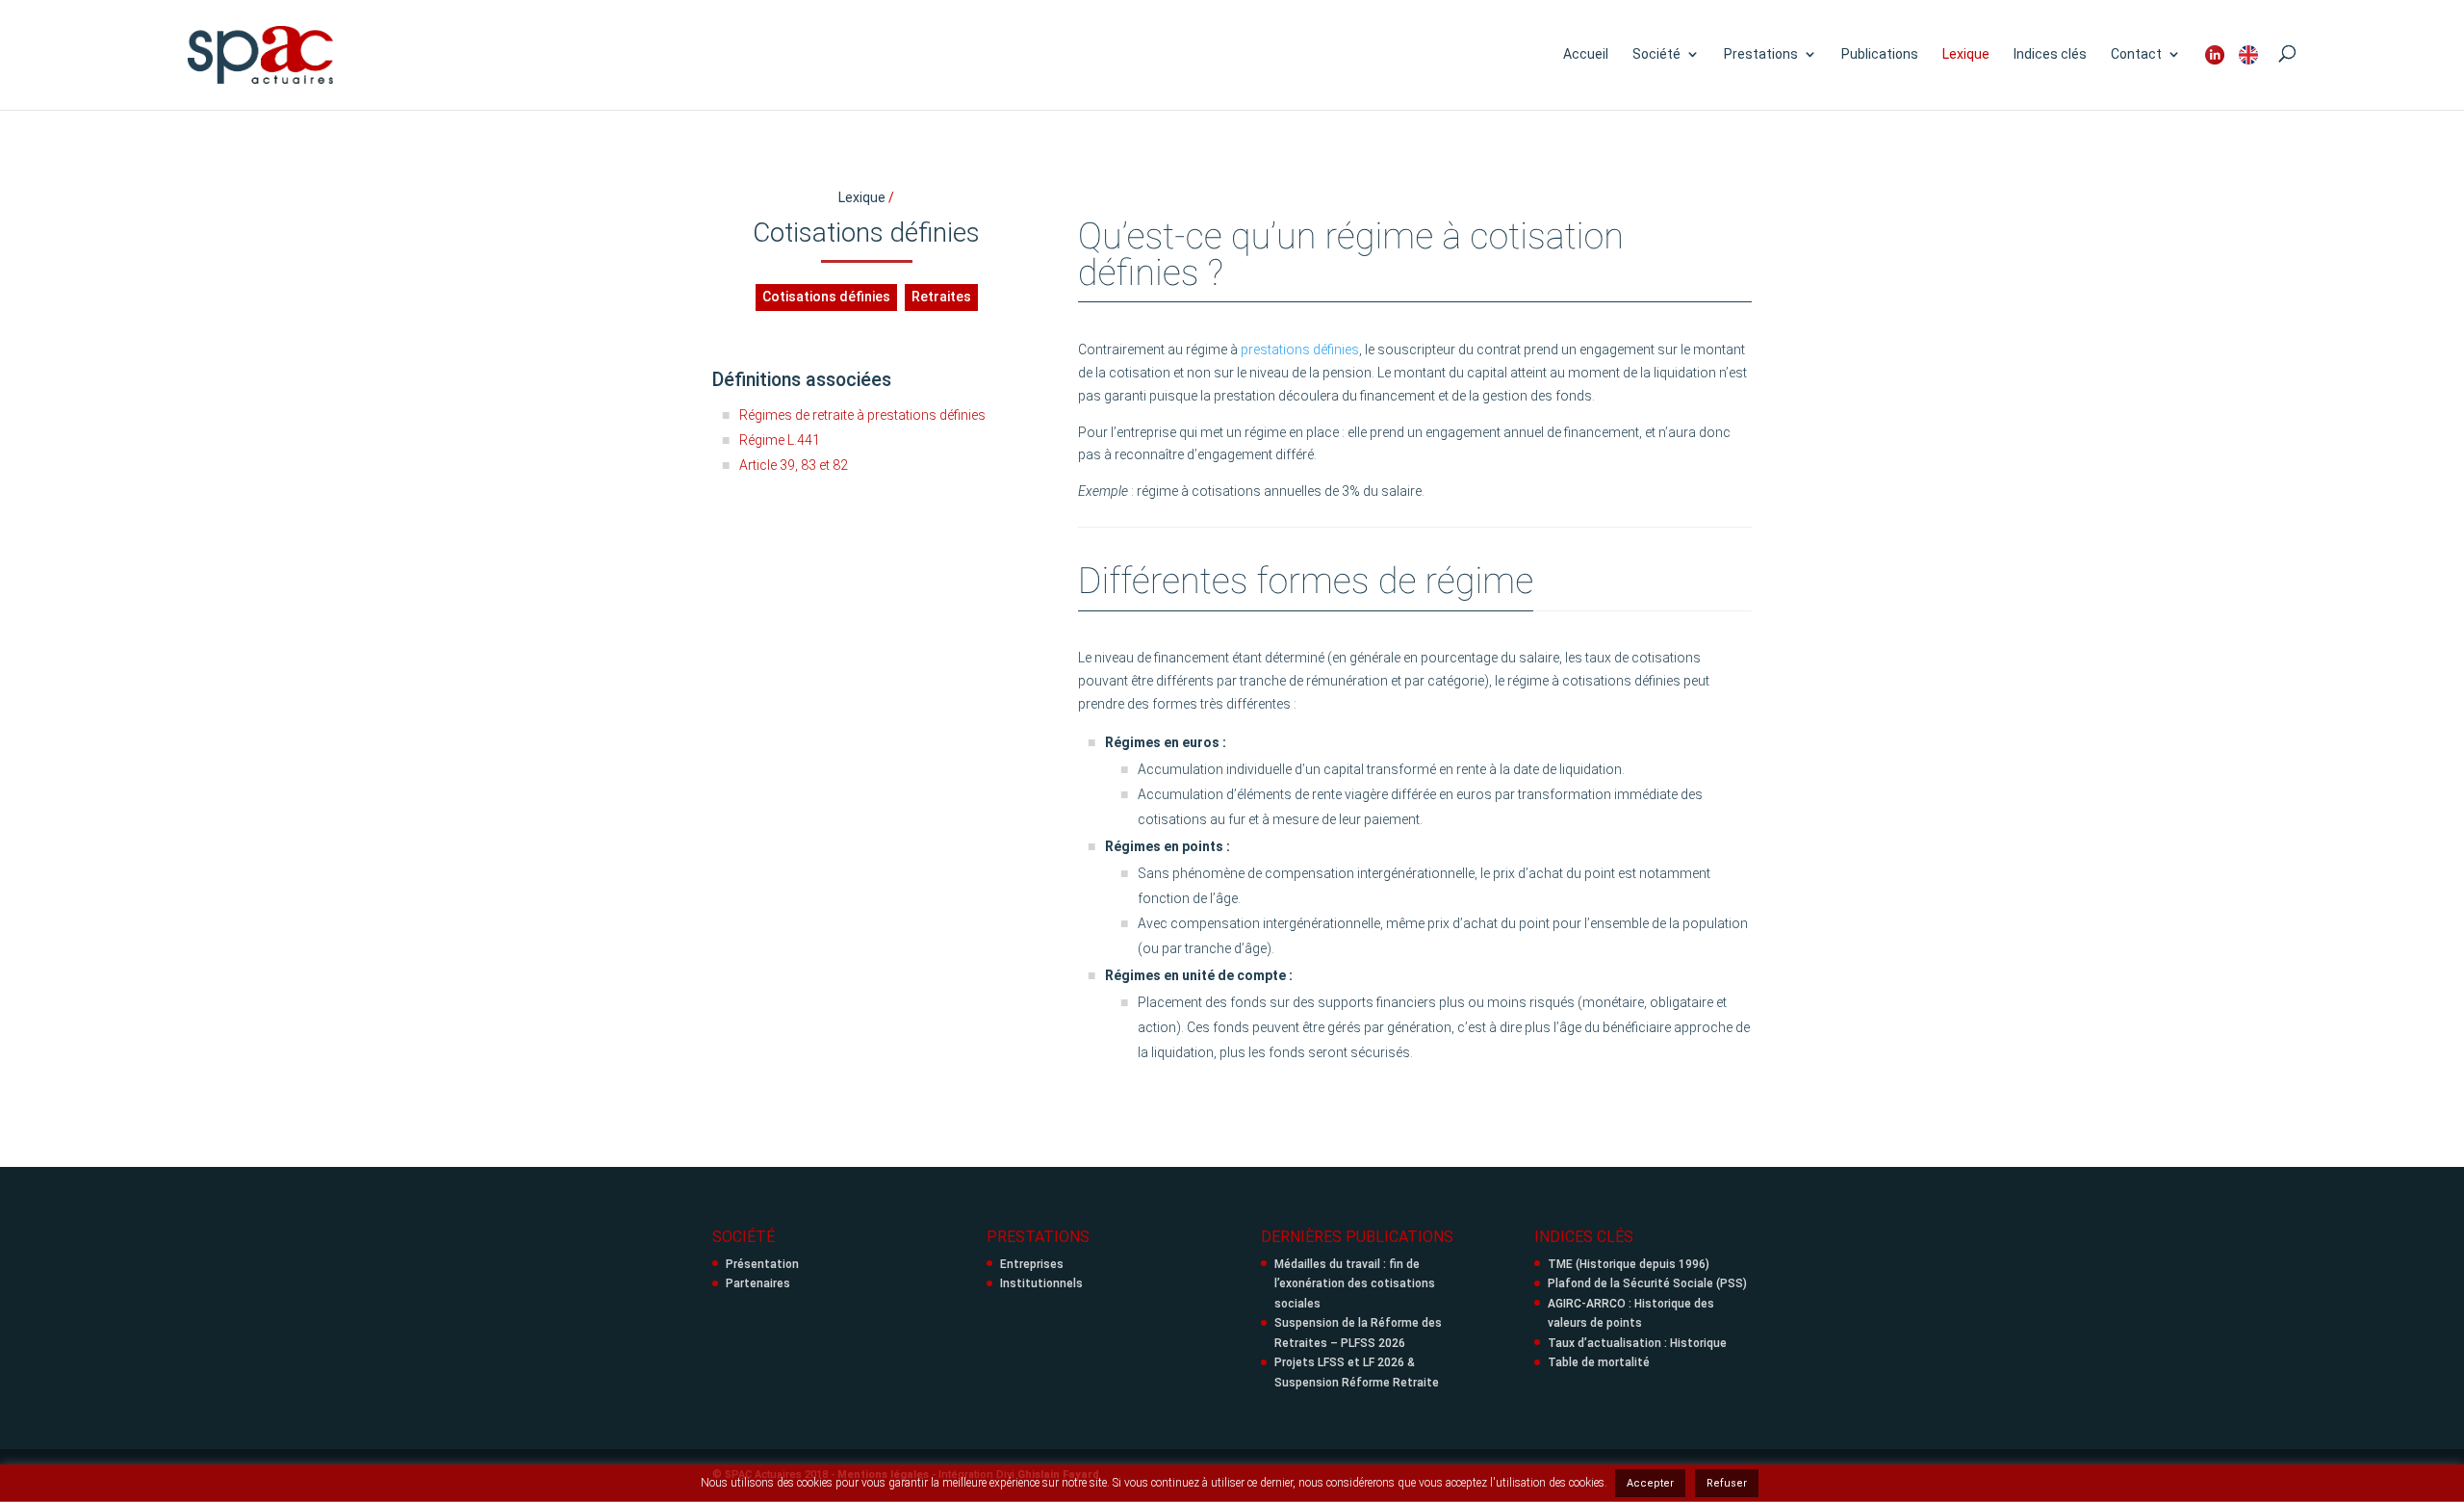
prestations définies (1300, 350)
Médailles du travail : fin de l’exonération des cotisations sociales (1355, 1284)
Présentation (762, 1264)
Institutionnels (1041, 1283)
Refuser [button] (1727, 1483)
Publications (1880, 54)
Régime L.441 (780, 440)
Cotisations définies (826, 297)
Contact (2136, 54)
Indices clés (2050, 54)
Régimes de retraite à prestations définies (862, 415)
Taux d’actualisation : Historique (1637, 1343)
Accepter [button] (1650, 1483)
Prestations (1761, 54)
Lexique (1966, 54)
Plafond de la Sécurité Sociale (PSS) (1647, 1283)
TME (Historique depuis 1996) (1629, 1264)
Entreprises (1032, 1264)
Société (1656, 54)
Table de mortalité (1599, 1362)
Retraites (941, 297)
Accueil (1586, 54)
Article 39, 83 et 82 (794, 465)
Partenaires (758, 1283)
